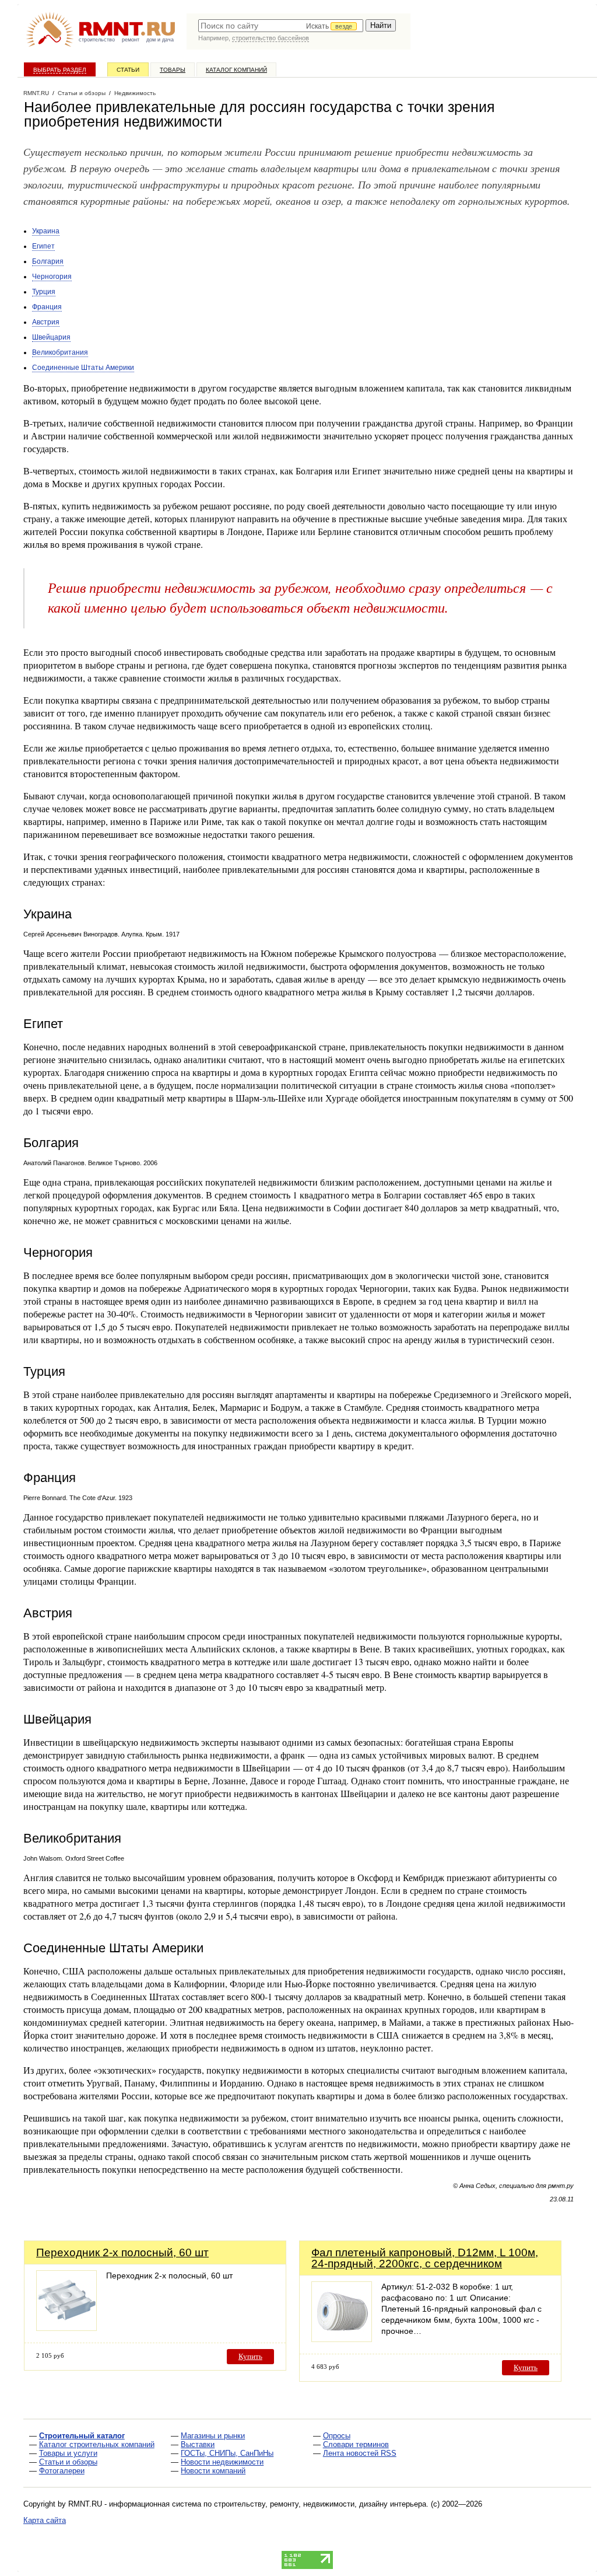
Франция (47, 307)
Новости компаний (213, 2471)
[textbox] (281, 26)
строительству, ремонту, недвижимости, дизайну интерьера (320, 2504)
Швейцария (51, 337)
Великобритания (60, 352)
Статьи (128, 70)
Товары (173, 70)
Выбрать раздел (60, 70)
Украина (46, 231)
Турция (44, 292)
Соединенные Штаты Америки (83, 368)
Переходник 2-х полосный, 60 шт (122, 2252)
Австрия (46, 322)
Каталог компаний (236, 70)
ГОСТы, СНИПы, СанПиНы (227, 2453)
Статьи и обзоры (68, 2462)
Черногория (52, 277)
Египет (43, 246)
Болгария (48, 261)
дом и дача (160, 40)
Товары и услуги (68, 2453)
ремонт (131, 40)
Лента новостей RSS (360, 2453)
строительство (97, 40)
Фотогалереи (62, 2471)
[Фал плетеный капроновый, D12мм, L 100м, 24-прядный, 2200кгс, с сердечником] (342, 2339)
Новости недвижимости (222, 2462)
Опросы (337, 2436)
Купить (250, 2356)
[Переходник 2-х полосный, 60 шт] (66, 2328)
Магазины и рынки (213, 2436)
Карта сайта (45, 2520)
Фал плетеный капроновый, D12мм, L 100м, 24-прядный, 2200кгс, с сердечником (425, 2258)
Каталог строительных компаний (97, 2444)
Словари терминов (356, 2444)
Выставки (198, 2444)
